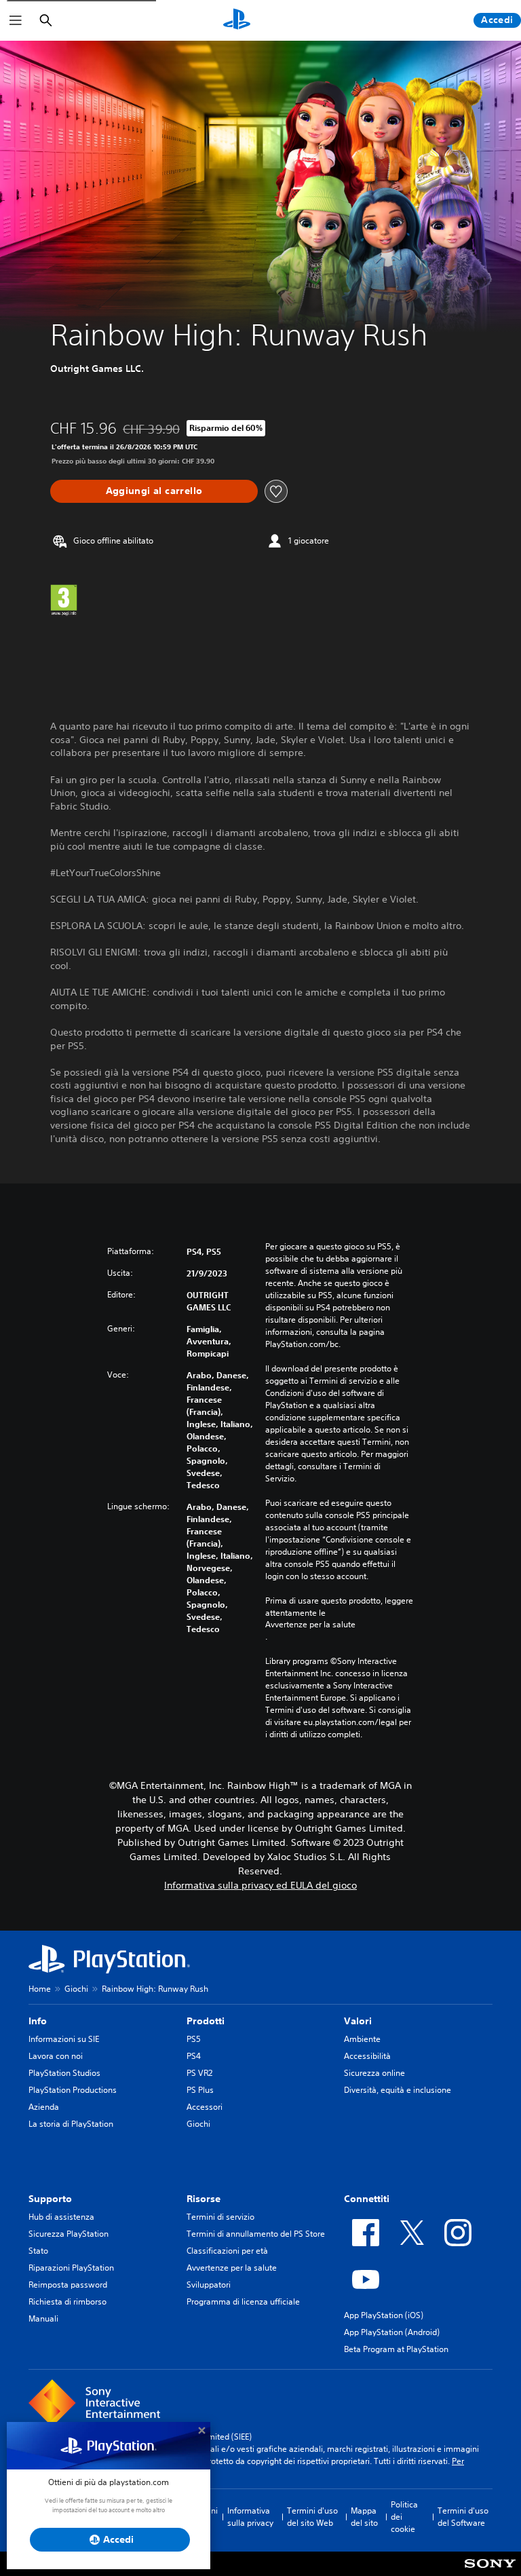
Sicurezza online (374, 2073)
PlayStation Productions (73, 2090)
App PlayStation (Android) (392, 2332)
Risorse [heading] (204, 2199)
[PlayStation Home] (237, 20)
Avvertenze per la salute (310, 1625)
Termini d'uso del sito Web (312, 2517)
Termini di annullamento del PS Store (256, 2234)
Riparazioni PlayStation (71, 2268)
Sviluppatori (209, 2285)
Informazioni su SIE (64, 2039)
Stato (38, 2251)
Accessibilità (367, 2056)
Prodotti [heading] (206, 2021)
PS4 (194, 2056)
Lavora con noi (56, 2056)
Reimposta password (68, 2285)
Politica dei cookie (404, 2517)
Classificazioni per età (227, 2251)
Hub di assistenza (61, 2217)
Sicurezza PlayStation (69, 2234)
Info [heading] (38, 2021)
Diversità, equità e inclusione (398, 2090)
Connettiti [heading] (367, 2199)
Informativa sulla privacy (250, 2517)
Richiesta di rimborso (67, 2302)
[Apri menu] (16, 20)
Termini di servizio (220, 2217)
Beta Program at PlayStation (396, 2349)
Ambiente (362, 2039)
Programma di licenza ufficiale (243, 2302)
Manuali (43, 2318)
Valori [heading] (358, 2021)
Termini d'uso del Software (463, 2517)
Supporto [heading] (50, 2199)
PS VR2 (199, 2073)
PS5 (194, 2039)
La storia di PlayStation (71, 2124)
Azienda (44, 2107)
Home (40, 1989)
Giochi (76, 1989)
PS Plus (200, 2090)
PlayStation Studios (64, 2073)
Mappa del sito (364, 2517)
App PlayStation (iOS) (384, 2315)
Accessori (205, 2107)
